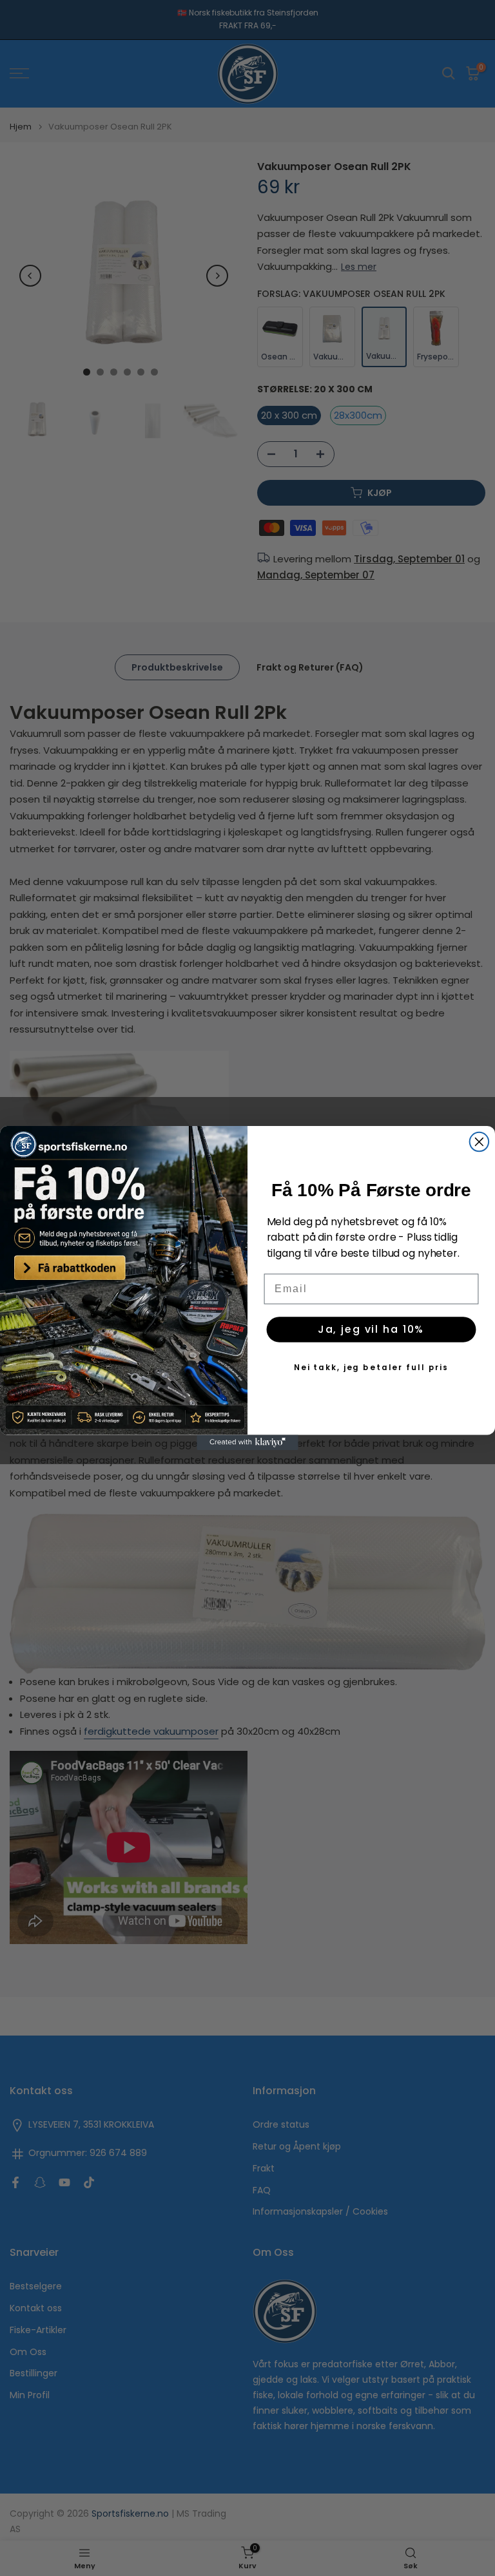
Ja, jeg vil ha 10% (371, 1329)
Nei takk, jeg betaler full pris (371, 1367)
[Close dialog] (480, 1142)
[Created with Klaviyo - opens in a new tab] (247, 1443)
